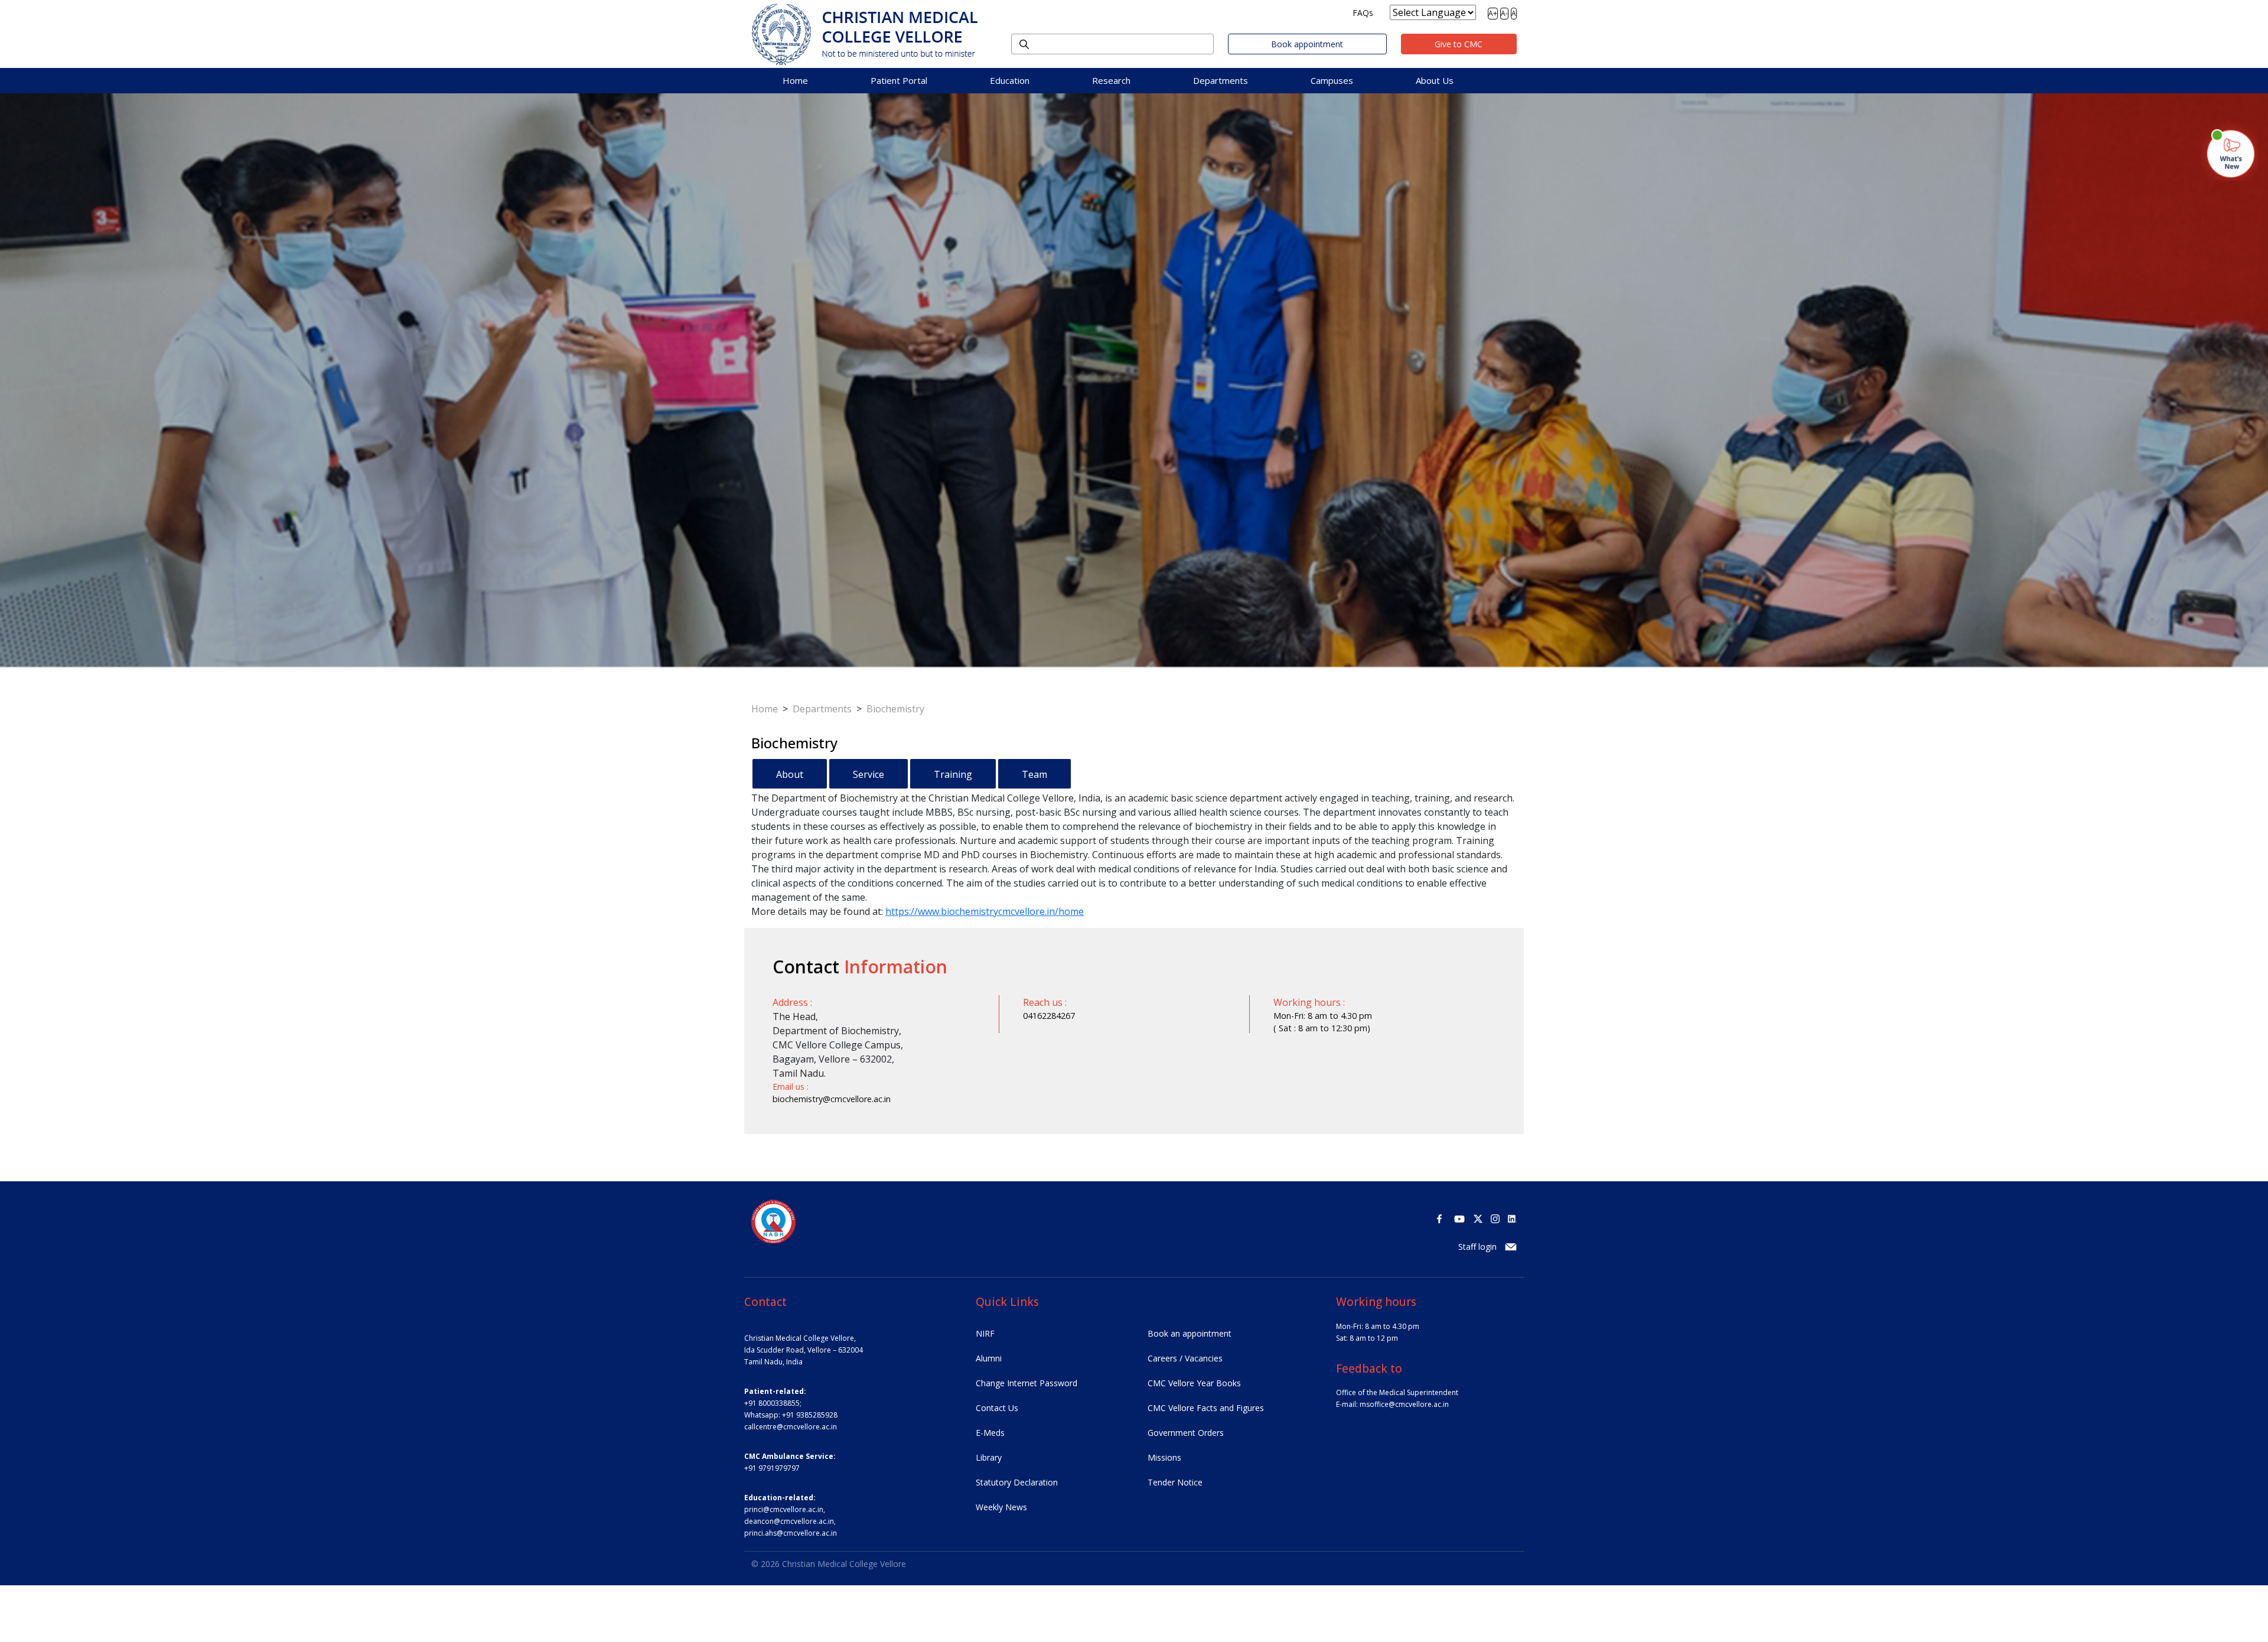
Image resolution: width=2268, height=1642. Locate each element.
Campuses (1332, 80)
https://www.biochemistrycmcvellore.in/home (985, 911)
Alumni (989, 1358)
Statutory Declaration (1017, 1482)
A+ (1493, 13)
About (790, 774)
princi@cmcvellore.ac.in (784, 1509)
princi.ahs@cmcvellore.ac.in (791, 1533)
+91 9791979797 (772, 1468)
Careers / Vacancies (1185, 1358)
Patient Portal (899, 80)
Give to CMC (1459, 44)
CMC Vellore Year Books (1194, 1383)
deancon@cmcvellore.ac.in (789, 1521)
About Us (1435, 80)
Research (1111, 80)
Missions (1164, 1457)
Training (953, 774)
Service (869, 774)
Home (795, 80)
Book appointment (1307, 44)
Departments (1221, 80)
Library (989, 1457)
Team (1034, 774)
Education (1010, 80)
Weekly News (1001, 1507)
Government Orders (1186, 1433)
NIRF (985, 1333)
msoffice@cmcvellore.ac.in (1404, 1404)
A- (1504, 13)
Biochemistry (895, 709)
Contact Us (997, 1408)
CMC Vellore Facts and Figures (1206, 1408)
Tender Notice (1175, 1482)
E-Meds (990, 1433)
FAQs (1363, 13)
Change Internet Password (1027, 1383)
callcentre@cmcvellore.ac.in (791, 1427)
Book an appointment (1190, 1333)
